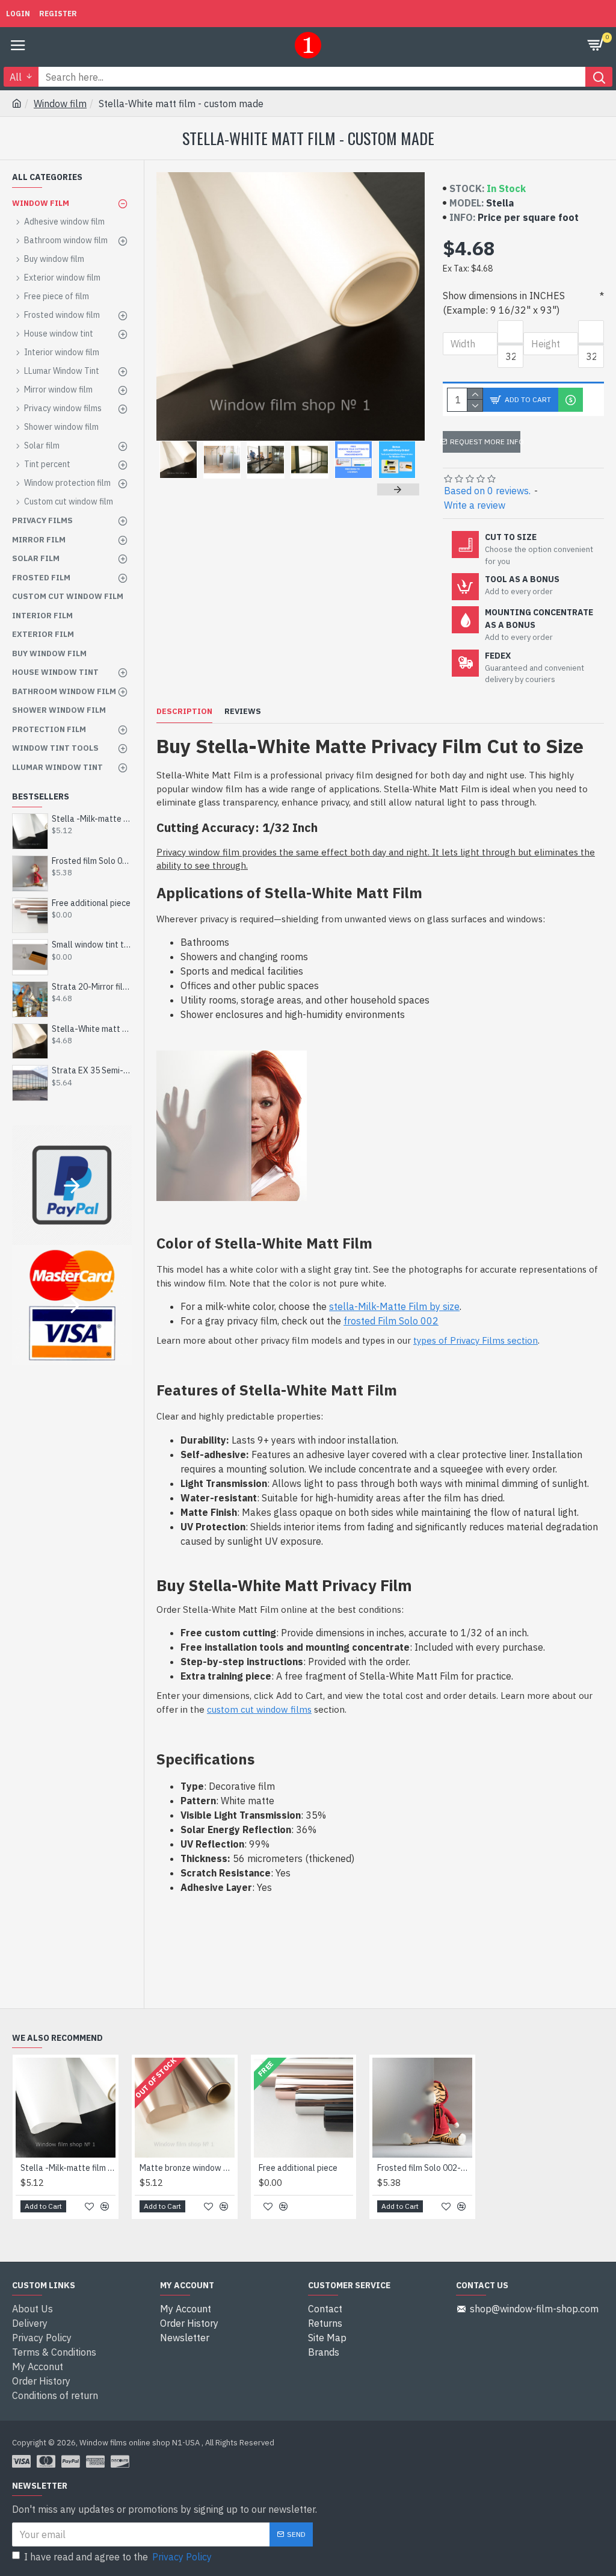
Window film (60, 104)
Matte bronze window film (187, 2168)
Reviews (243, 712)
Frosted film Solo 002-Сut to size (92, 861)
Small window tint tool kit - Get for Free (92, 945)
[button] (177, 489)
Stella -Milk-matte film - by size (92, 819)
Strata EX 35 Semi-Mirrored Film (92, 1070)
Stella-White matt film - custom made (92, 1029)
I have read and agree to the (118, 2557)
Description (184, 712)
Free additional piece (91, 903)
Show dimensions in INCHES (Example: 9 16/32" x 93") (504, 303)
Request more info (485, 442)
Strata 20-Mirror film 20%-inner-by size (92, 987)
